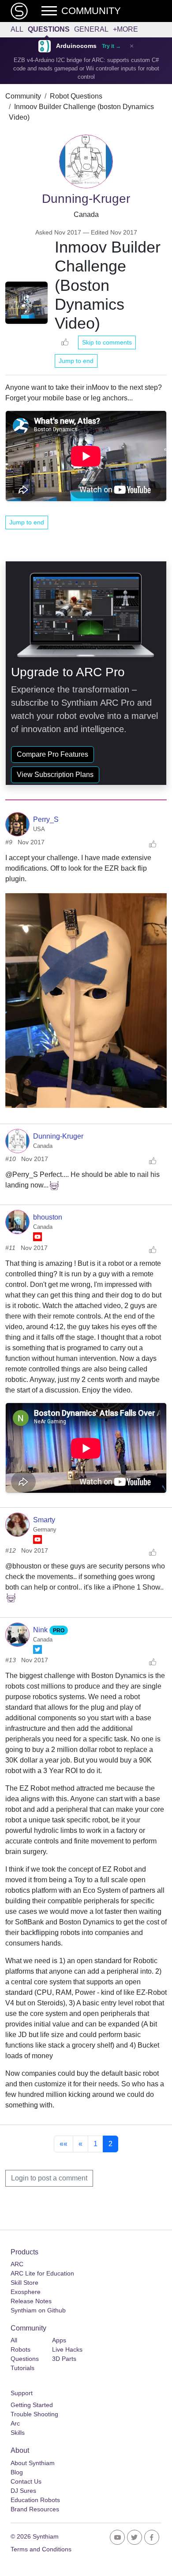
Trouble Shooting (34, 2414)
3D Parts (64, 2359)
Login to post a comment (49, 2178)
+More (125, 29)
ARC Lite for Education (42, 2273)
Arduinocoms (76, 46)
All (17, 29)
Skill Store (24, 2283)
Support (22, 2393)
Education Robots (35, 2500)
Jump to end (76, 361)
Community (23, 96)
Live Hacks (67, 2349)
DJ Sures (23, 2491)
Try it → (111, 46)
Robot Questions (76, 96)
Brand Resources (35, 2509)
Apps (59, 2340)
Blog (17, 2472)
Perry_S (46, 819)
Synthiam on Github (38, 2310)
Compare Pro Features (52, 754)
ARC (17, 2264)
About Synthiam (33, 2463)
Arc (15, 2423)
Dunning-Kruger (58, 1136)
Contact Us (26, 2481)
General (91, 29)
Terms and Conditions (41, 2549)
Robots (21, 2349)
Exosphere (26, 2292)
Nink (41, 1630)
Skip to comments (107, 342)
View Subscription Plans (55, 775)
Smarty (44, 1520)
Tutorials (22, 2368)
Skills (18, 2433)
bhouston (48, 1217)
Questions (49, 29)
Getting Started (32, 2405)
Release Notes (31, 2301)
